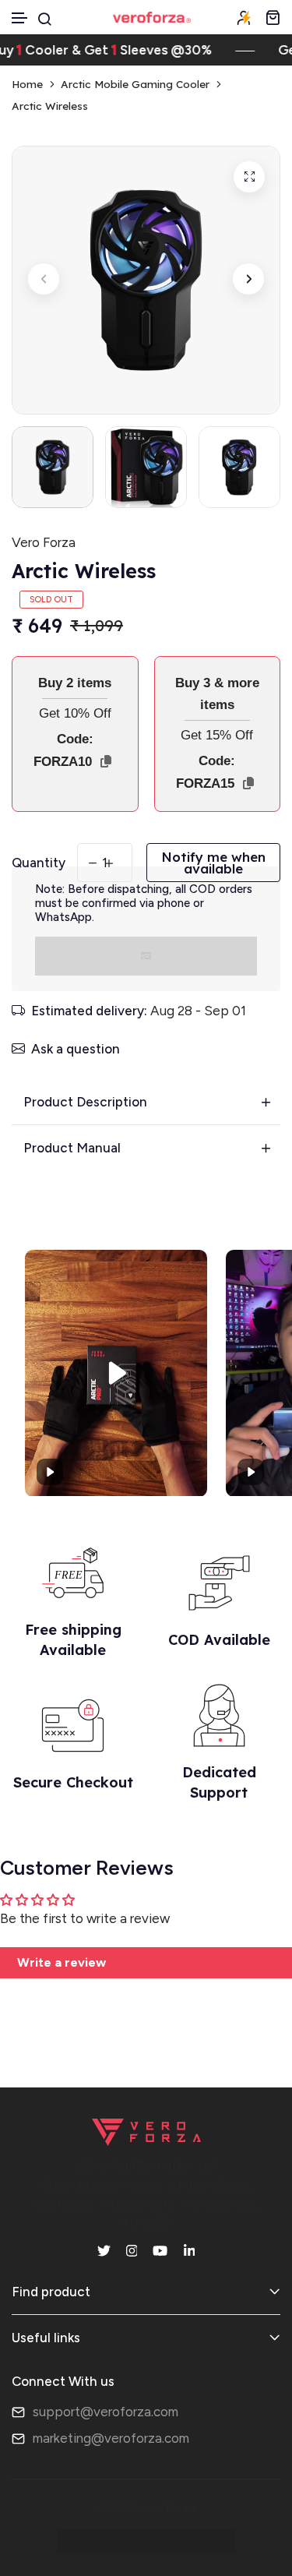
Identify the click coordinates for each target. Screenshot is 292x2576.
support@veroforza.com (106, 2412)
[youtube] (160, 2250)
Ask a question (76, 1049)
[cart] (273, 17)
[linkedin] (190, 2250)
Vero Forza (44, 542)
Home (27, 84)
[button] (20, 18)
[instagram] (132, 2250)
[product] (249, 177)
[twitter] (104, 2250)
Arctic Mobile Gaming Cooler (135, 84)
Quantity (39, 863)
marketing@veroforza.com (111, 2438)
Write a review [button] (62, 1962)
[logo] (152, 17)
